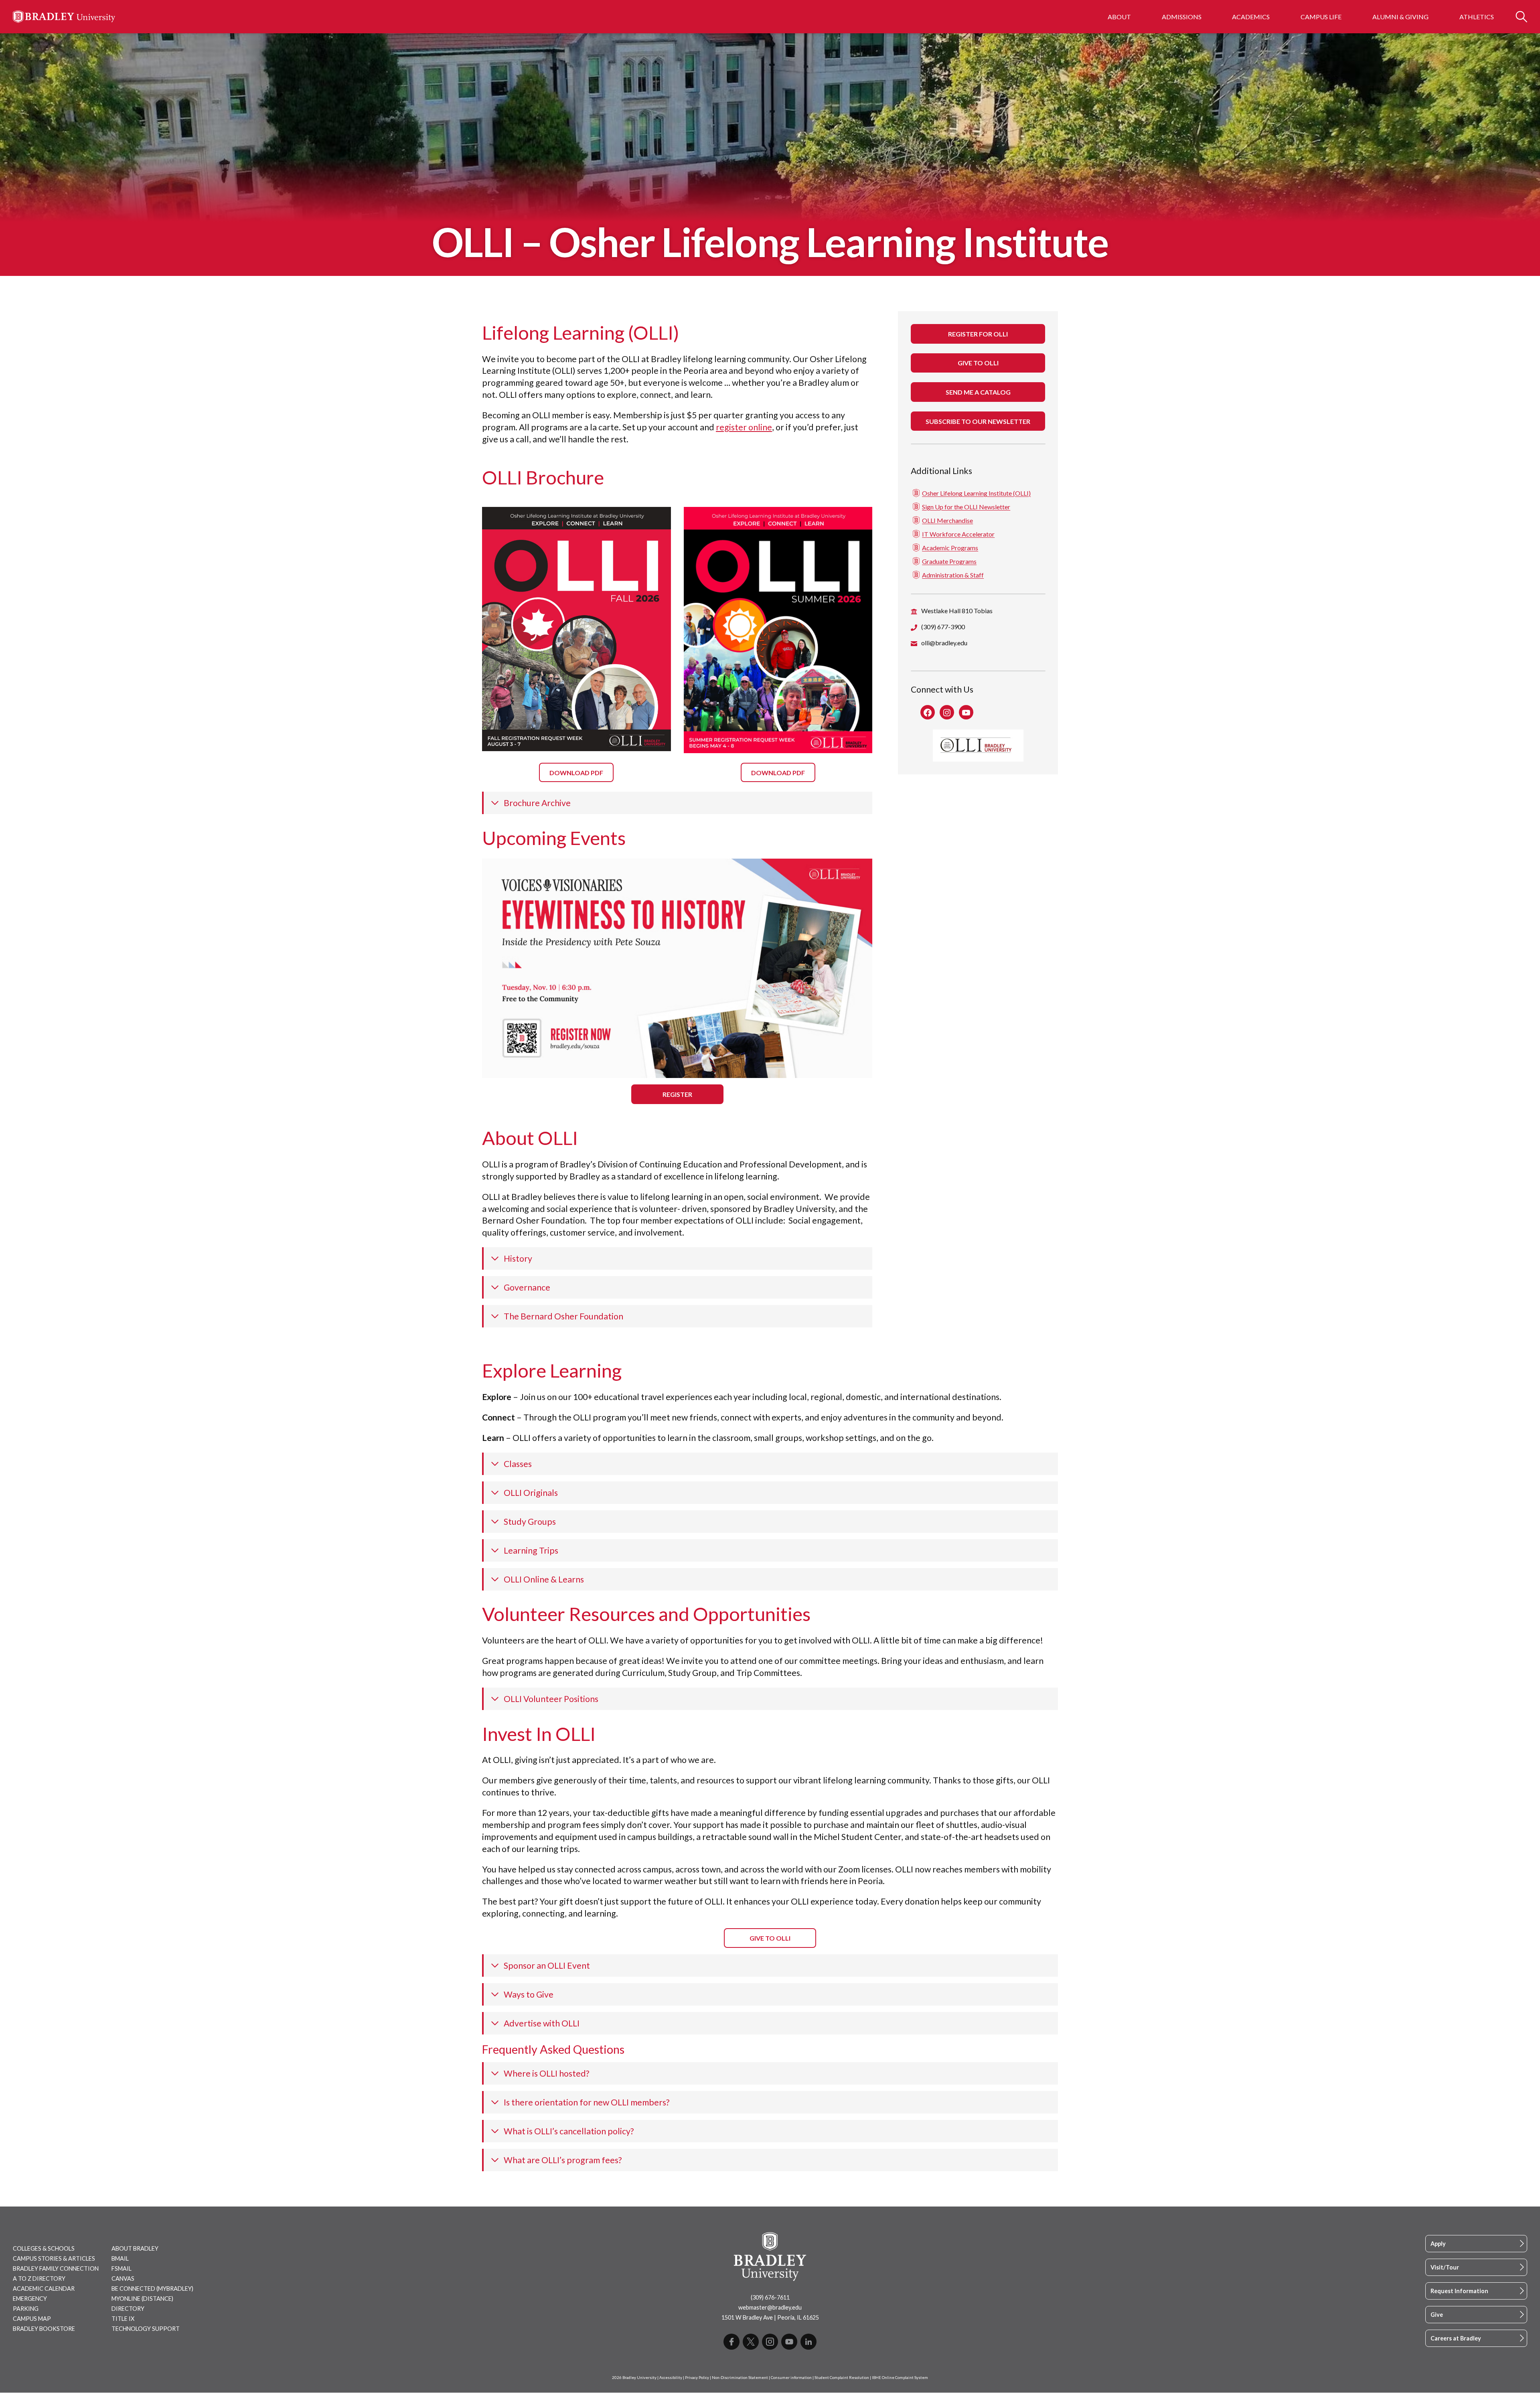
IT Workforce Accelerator (958, 534)
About (1119, 17)
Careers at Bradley (1456, 2338)
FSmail (122, 2268)
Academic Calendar (44, 2289)
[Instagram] (770, 2342)
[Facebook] (731, 2342)
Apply (1438, 2244)
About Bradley (135, 2248)
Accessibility (671, 2378)
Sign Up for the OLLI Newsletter (966, 507)
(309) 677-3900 (943, 627)
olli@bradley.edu (944, 643)
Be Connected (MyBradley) (152, 2289)
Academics (1251, 17)
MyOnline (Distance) (142, 2299)
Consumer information (791, 2378)
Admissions (1182, 17)
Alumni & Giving (1400, 17)
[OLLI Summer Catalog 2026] (778, 630)
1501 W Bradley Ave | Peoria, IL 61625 (770, 2317)
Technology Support (146, 2329)
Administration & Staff (953, 575)
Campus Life (1321, 17)
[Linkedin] (808, 2342)
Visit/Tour (1445, 2267)
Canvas (123, 2279)
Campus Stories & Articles (54, 2258)
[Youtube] (789, 2342)
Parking (26, 2309)
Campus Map (32, 2319)
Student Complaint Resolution (842, 2378)
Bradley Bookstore (44, 2329)
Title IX (123, 2319)
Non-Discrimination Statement (740, 2378)
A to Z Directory (39, 2279)
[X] (751, 2342)
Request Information (1459, 2291)
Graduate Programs (949, 561)
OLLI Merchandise (947, 520)
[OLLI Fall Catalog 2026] (576, 629)
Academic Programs (950, 548)
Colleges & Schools (44, 2248)
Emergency (30, 2299)
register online (744, 427)
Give (1437, 2315)
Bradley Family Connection (56, 2268)
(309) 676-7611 (770, 2297)
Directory (128, 2309)
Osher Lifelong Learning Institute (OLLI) (976, 493)
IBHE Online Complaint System (900, 2378)
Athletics (1477, 17)
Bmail (120, 2258)
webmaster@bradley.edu (770, 2307)
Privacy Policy (697, 2378)
